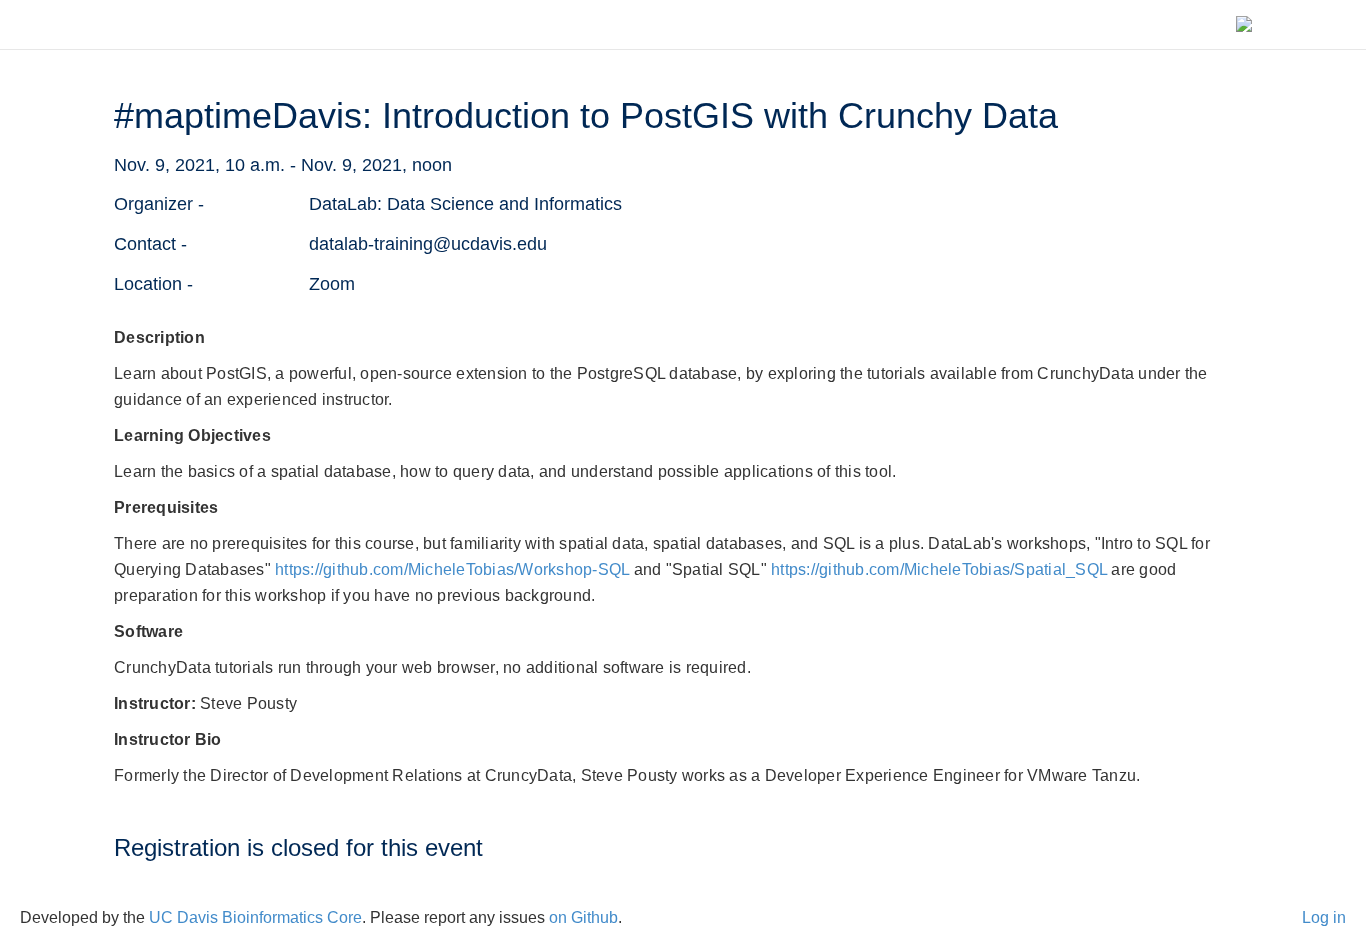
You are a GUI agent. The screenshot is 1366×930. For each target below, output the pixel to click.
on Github (583, 917)
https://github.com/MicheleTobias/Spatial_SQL (939, 569)
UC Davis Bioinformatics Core (255, 917)
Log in (1324, 917)
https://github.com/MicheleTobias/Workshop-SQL (452, 569)
